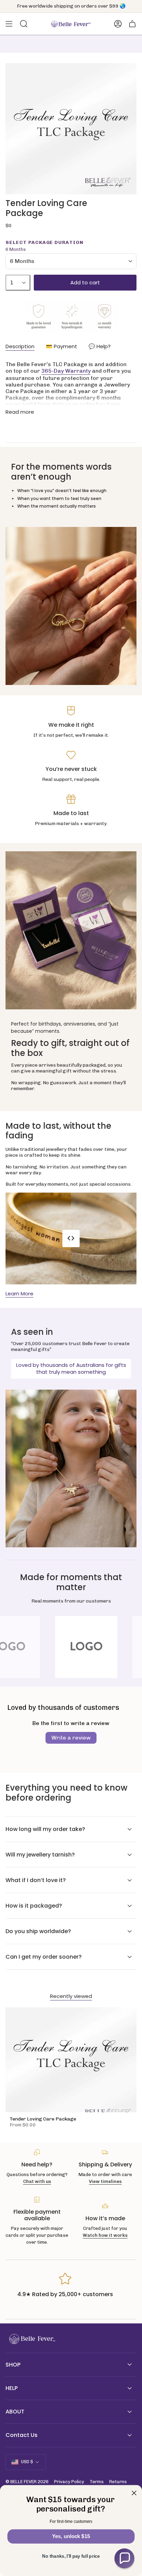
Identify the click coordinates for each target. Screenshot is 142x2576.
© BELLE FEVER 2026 (27, 2482)
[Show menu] (9, 24)
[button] (124, 2558)
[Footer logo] (31, 2339)
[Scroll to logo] (71, 1647)
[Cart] (132, 24)
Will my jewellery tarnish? (40, 1855)
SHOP (13, 2365)
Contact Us (22, 2435)
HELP (12, 2388)
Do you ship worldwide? (38, 1931)
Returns (118, 2482)
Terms (97, 2482)
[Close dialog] (134, 2493)
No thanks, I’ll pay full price (71, 2556)
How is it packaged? (34, 1906)
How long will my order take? (45, 1829)
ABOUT (15, 2412)
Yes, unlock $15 (71, 2536)
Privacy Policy (69, 2482)
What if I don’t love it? (36, 1880)
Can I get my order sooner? (44, 1957)
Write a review (71, 1738)
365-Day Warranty (66, 371)
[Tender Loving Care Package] (71, 2060)
